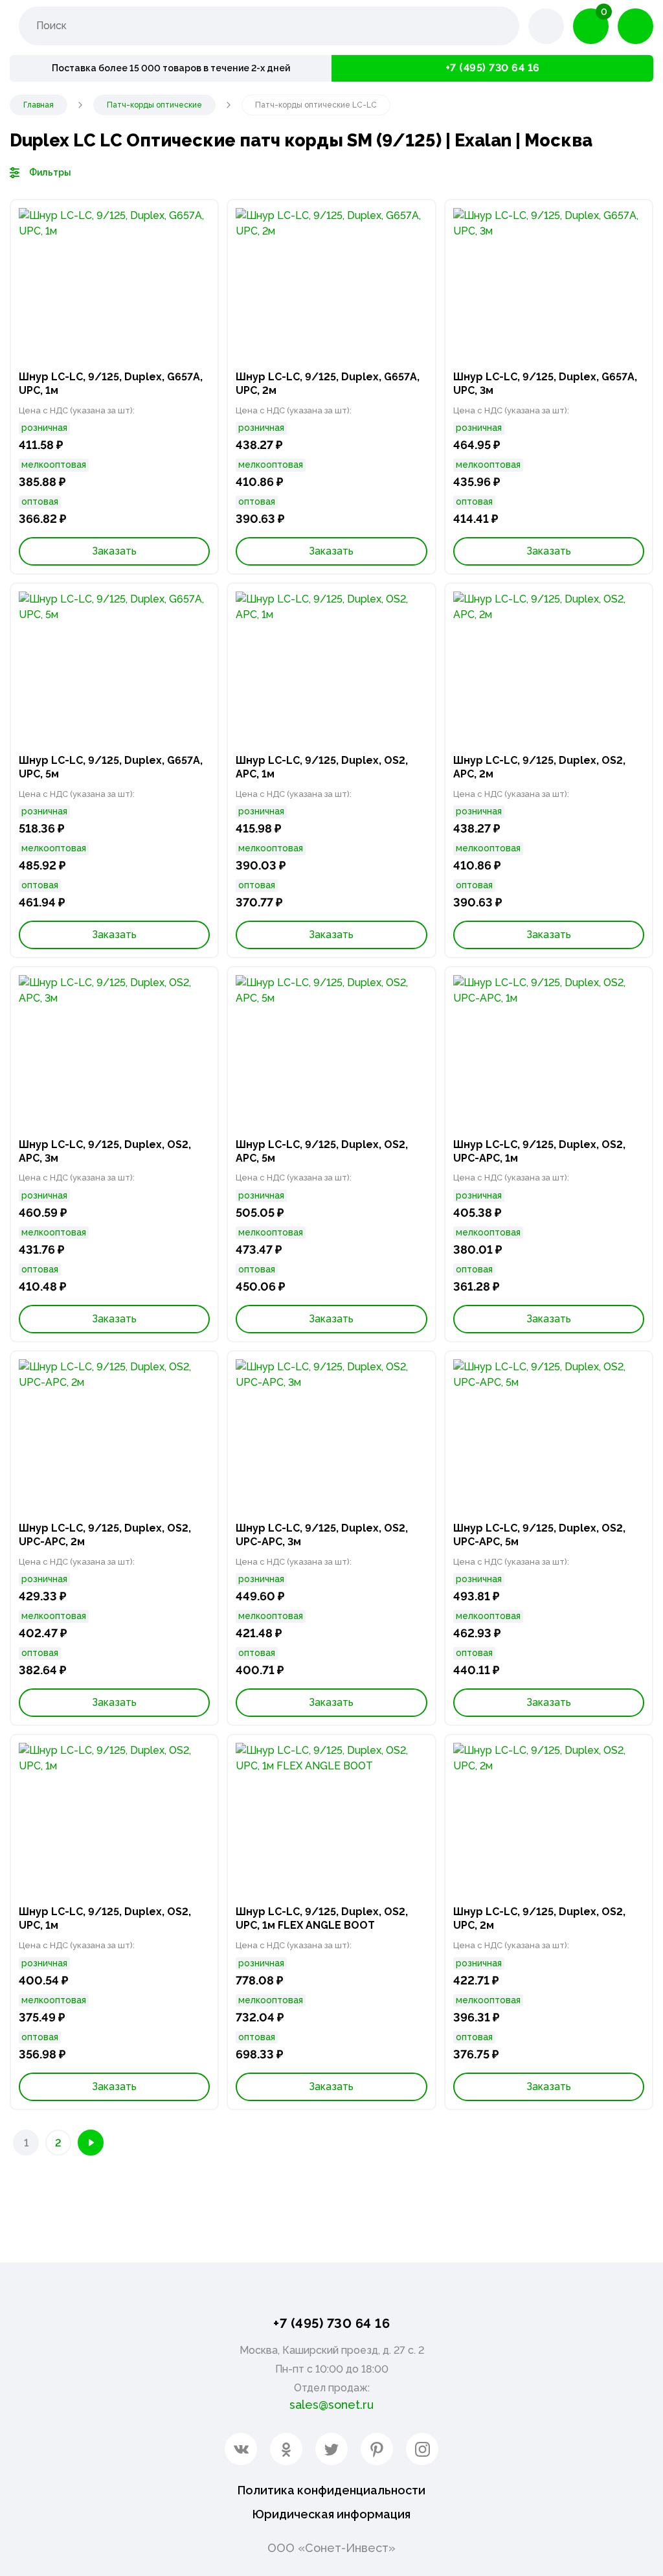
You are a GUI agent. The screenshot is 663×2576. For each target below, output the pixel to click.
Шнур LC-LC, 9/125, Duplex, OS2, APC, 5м (322, 1151)
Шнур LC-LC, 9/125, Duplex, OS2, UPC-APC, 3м (322, 1535)
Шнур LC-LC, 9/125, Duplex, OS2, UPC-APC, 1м (539, 1151)
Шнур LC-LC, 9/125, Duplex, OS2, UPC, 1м (105, 1918)
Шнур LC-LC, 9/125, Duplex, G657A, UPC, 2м (328, 384)
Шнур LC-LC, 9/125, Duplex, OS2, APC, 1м (322, 767)
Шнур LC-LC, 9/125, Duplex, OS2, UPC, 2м (539, 1918)
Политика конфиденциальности (331, 2490)
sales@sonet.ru (331, 2405)
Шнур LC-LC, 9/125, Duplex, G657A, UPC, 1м (111, 384)
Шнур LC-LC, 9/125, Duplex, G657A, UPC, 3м (545, 384)
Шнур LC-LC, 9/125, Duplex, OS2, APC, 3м (105, 1151)
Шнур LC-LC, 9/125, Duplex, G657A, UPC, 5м (111, 767)
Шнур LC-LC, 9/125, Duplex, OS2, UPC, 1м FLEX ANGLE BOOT (322, 1918)
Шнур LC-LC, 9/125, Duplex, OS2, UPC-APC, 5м (539, 1535)
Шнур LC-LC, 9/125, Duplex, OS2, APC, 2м (539, 767)
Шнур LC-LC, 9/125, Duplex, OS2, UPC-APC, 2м (105, 1535)
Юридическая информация (331, 2514)
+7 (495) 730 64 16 (493, 68)
